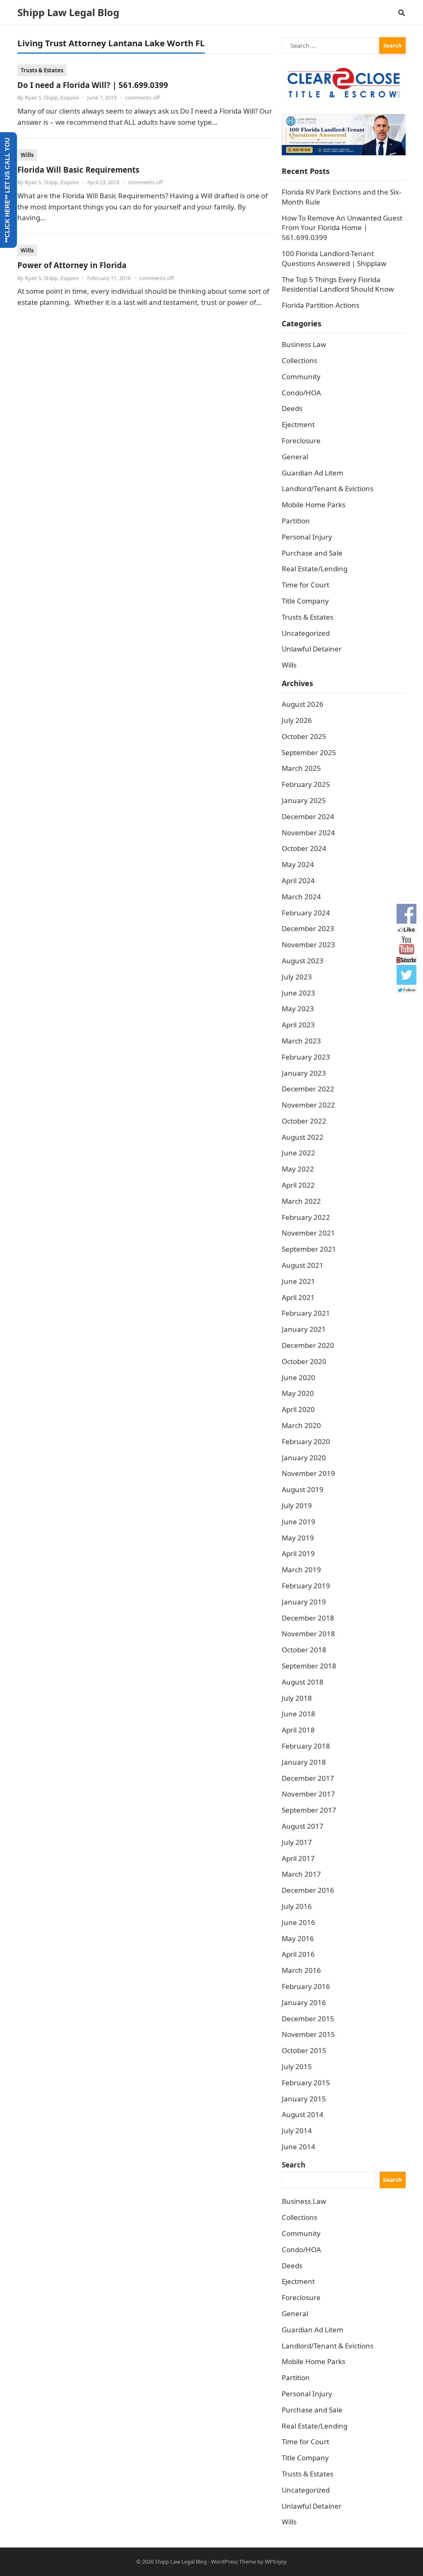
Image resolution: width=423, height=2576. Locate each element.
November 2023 (308, 945)
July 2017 (297, 1842)
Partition (296, 521)
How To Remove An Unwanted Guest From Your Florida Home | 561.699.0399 (342, 228)
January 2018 (304, 1762)
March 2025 (301, 768)
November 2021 (308, 1233)
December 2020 (308, 1345)
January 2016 (304, 2002)
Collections (299, 360)
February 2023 (306, 1057)
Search (293, 2165)
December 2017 (308, 1778)
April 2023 (298, 1025)
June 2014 (298, 2147)
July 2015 (297, 2066)
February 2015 (306, 2083)
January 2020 (304, 1458)
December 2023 (308, 928)
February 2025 (306, 784)
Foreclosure (301, 441)
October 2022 (304, 1121)
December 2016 (308, 1890)
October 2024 (304, 848)
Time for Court (305, 585)
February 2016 (306, 1986)
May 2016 (298, 1938)
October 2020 (304, 1361)
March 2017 (301, 1874)
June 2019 (298, 1522)
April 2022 (298, 1185)
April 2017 (298, 1858)
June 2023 (298, 993)
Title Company (305, 601)
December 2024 (308, 816)
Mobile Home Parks (314, 505)
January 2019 (304, 1602)
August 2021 (303, 1265)
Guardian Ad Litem (312, 473)
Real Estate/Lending (315, 569)
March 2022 (301, 1201)
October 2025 (304, 736)
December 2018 (308, 1618)
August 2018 (303, 1682)
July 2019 (297, 1505)
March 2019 (301, 1570)
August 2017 (303, 1826)
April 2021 (298, 1297)
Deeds (292, 408)
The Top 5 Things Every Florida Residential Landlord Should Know (338, 284)
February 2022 (306, 1217)
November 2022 (308, 1105)
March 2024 (301, 897)
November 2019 (308, 1473)
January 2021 (304, 1329)
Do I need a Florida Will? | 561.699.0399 (93, 85)
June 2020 (298, 1377)
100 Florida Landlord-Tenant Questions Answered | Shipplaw (334, 258)
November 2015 (308, 2034)
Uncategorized (306, 633)
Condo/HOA (301, 393)
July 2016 (297, 1906)
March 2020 (301, 1425)
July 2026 (297, 720)
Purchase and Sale (312, 553)
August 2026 (303, 704)
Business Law (304, 344)
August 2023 (303, 961)
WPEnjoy (276, 2562)
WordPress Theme (234, 2562)
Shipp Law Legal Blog (68, 12)
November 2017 (308, 1794)
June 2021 (298, 1281)
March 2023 (301, 1041)
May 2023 (298, 1009)
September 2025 (309, 752)
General (295, 457)
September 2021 (309, 1249)
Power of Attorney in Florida (72, 265)
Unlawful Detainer (312, 649)
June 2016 (298, 1922)
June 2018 (298, 1714)
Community (301, 377)
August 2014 (303, 2114)
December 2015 (308, 2019)
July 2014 (297, 2130)
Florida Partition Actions (321, 305)
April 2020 (298, 1409)
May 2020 (298, 1393)
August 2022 (303, 1137)
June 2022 (298, 1153)
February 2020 (306, 1441)
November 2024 (308, 833)
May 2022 (298, 1169)
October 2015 (304, 2050)
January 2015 (304, 2099)
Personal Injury (307, 537)
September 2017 (309, 1810)
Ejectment (298, 424)
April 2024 (298, 880)
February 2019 (306, 1586)
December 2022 (308, 1089)
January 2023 (304, 1073)
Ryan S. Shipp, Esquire (52, 97)
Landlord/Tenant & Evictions (328, 488)
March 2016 (301, 1970)
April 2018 (298, 1730)
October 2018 (304, 1650)
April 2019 (298, 1553)
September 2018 (309, 1666)
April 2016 (298, 1954)
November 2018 (308, 1634)
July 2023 (297, 977)
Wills (27, 155)
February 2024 (306, 913)
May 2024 (298, 864)
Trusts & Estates (42, 70)
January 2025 (304, 800)
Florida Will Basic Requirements (78, 170)
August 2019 (303, 1489)
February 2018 (306, 1746)
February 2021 (306, 1313)
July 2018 (297, 1698)
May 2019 (298, 1538)
